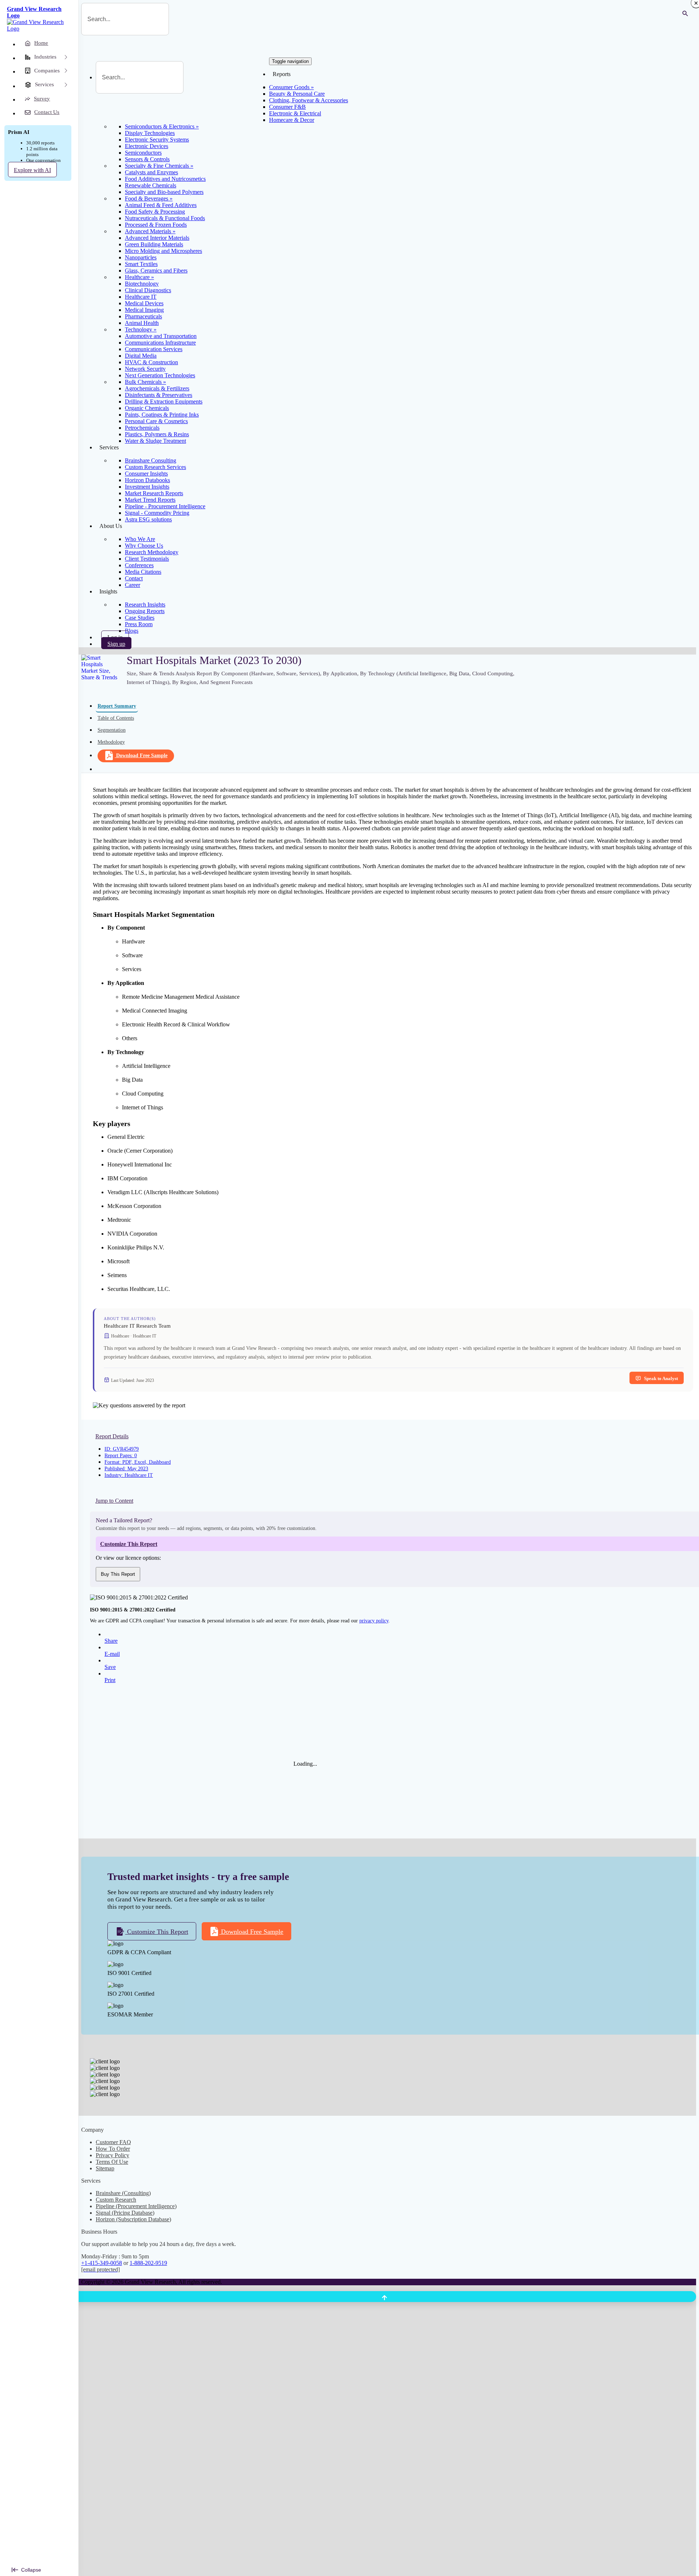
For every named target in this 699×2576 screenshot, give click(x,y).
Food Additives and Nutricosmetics (165, 179)
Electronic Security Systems (157, 140)
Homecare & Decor (292, 120)
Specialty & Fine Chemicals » (159, 166)
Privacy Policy (112, 2155)
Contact (134, 578)
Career (133, 585)
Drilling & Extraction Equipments (164, 401)
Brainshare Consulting (151, 460)
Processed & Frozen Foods (156, 225)
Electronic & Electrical (295, 113)
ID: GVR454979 (122, 1449)
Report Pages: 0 (121, 1456)
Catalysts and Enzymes (151, 172)
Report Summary (117, 706)
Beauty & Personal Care (297, 94)
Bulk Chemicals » (145, 382)
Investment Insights (147, 487)
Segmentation (112, 730)
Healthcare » (139, 277)
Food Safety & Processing (155, 212)
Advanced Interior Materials (157, 238)
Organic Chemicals (147, 408)
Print (110, 1680)
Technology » (141, 329)
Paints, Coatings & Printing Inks (162, 415)
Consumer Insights (146, 474)
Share (111, 1641)
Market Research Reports (154, 493)
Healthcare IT (141, 297)
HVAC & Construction (151, 362)
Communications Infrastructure (160, 343)
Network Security (145, 369)
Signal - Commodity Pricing (157, 513)
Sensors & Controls (147, 159)
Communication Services (154, 349)
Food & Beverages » (149, 198)
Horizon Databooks (147, 480)
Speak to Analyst (661, 1378)
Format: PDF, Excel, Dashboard (138, 1462)
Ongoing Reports (145, 611)
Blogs (132, 631)
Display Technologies (150, 133)
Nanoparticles (141, 257)
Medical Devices (144, 303)
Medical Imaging (144, 310)
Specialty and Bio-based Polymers (164, 192)
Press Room (139, 624)
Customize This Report (157, 1932)
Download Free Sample (142, 756)
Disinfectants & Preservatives (159, 395)
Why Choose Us (144, 546)
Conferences (139, 565)
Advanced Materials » (150, 231)
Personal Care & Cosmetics (156, 421)
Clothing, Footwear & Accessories (309, 100)
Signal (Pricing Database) (125, 2213)
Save (110, 1667)
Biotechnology (142, 284)
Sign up (116, 644)
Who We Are (140, 539)
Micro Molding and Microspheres (163, 251)
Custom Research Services (155, 467)
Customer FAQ (113, 2142)
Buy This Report (118, 1574)
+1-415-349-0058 (102, 2263)
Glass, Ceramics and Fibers (156, 271)
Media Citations (143, 572)
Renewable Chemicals (151, 185)
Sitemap (105, 2168)
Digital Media (141, 356)
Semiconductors (143, 153)
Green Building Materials (154, 244)
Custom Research (116, 2200)
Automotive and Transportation (161, 336)
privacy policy (374, 1621)
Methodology (111, 742)
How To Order (113, 2149)
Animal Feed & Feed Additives (161, 205)
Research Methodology (152, 552)
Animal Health (142, 323)
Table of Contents (116, 718)
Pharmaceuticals (143, 316)
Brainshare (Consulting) (123, 2193)
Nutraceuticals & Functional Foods (165, 218)
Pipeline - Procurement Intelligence (165, 506)
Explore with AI (32, 170)
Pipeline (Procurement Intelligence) (136, 2206)
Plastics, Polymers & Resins (157, 434)
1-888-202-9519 (148, 2263)
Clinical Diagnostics (148, 290)
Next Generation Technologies (160, 375)
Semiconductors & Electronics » (162, 126)
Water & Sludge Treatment (155, 441)
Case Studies (140, 618)
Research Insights (145, 605)
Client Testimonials (147, 559)
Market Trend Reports (150, 500)
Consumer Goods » (291, 87)
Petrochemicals (142, 428)
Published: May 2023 (126, 1469)
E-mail (112, 1654)
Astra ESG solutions (148, 519)
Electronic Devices (147, 146)
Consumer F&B (287, 107)
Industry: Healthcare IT (129, 1475)
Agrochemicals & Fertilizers (157, 388)
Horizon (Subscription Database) (133, 2219)
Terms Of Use (112, 2162)
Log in (115, 637)
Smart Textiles (141, 264)
